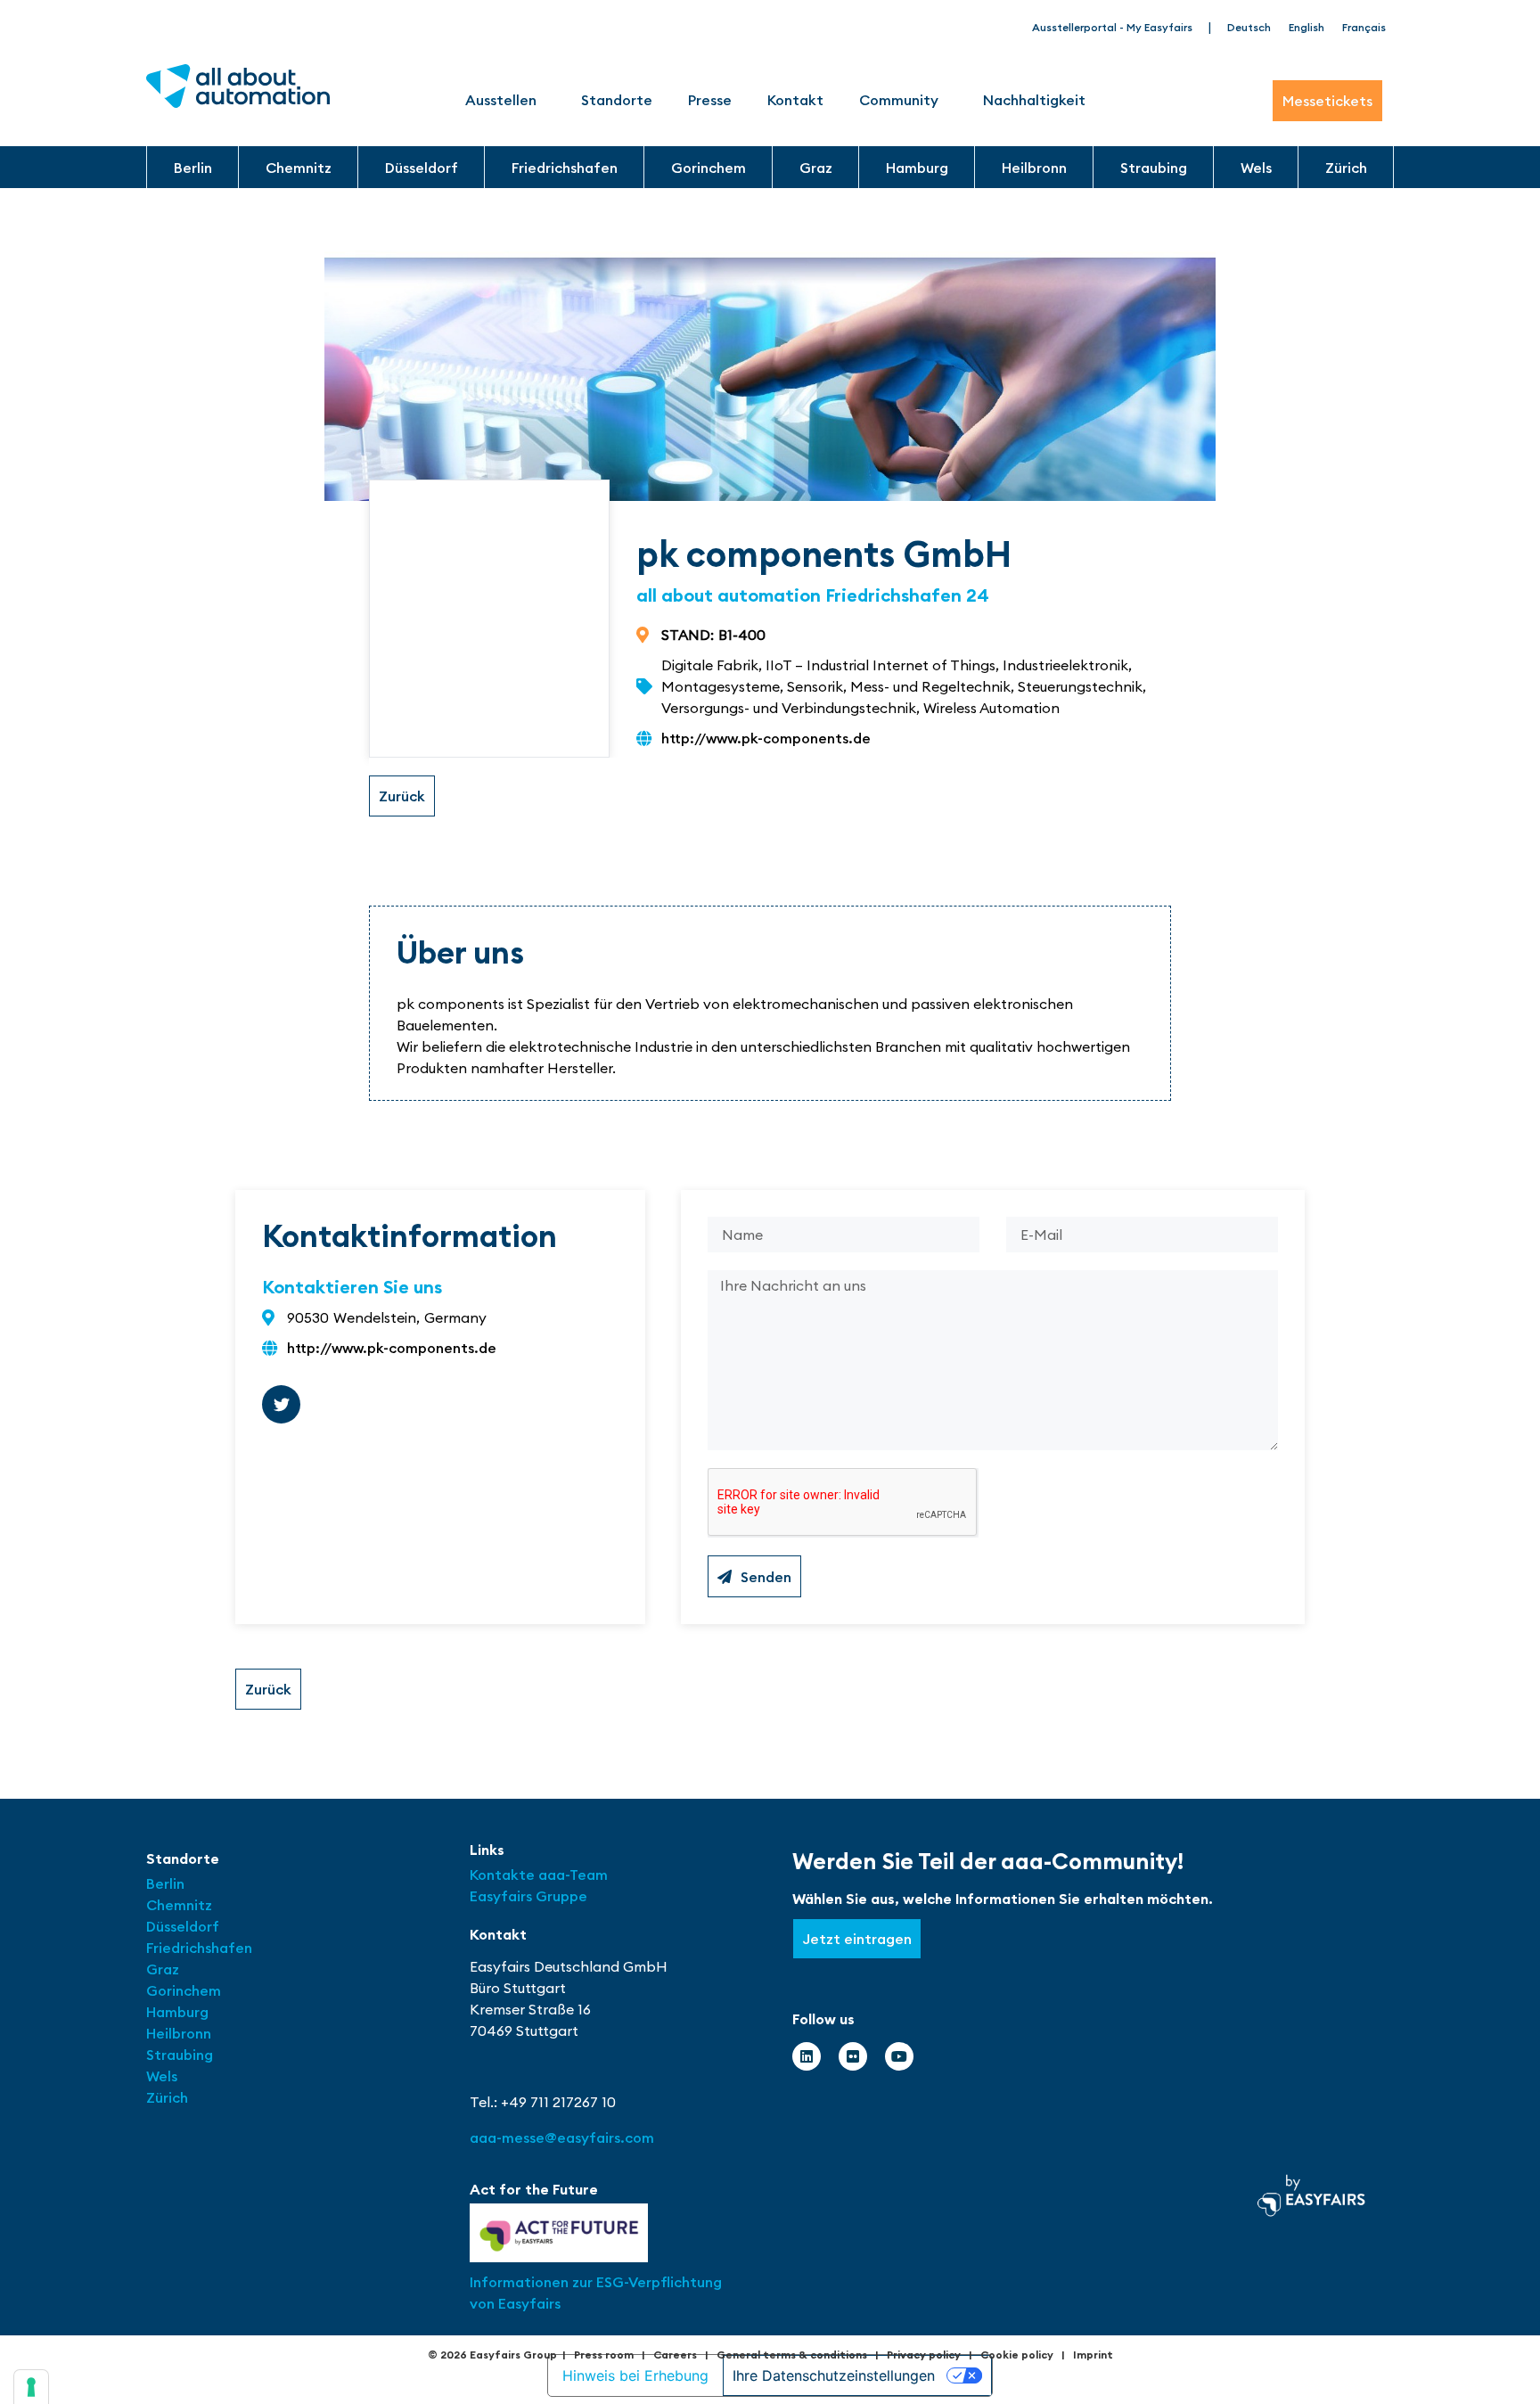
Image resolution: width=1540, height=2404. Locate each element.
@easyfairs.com (562, 2137)
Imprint (1093, 2355)
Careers (675, 2355)
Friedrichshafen (565, 168)
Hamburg (917, 168)
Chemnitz (299, 168)
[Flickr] (853, 2056)
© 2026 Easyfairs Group (492, 2355)
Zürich (1346, 168)
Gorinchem (709, 168)
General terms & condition (789, 2355)
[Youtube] (899, 2056)
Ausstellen (501, 100)
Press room (604, 2355)
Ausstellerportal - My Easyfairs (1112, 27)
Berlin (193, 168)
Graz (816, 168)
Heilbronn (1034, 168)
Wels (1256, 168)
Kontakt (795, 100)
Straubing (1154, 168)
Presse (710, 100)
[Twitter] (281, 1404)
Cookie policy (1017, 2355)
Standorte (617, 100)
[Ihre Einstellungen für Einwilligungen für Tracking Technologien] (31, 2387)
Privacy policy (924, 2355)
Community (899, 100)
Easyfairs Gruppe (528, 1896)
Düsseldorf (422, 168)
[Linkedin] (807, 2056)
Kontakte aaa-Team (539, 1875)
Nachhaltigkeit (1034, 100)
